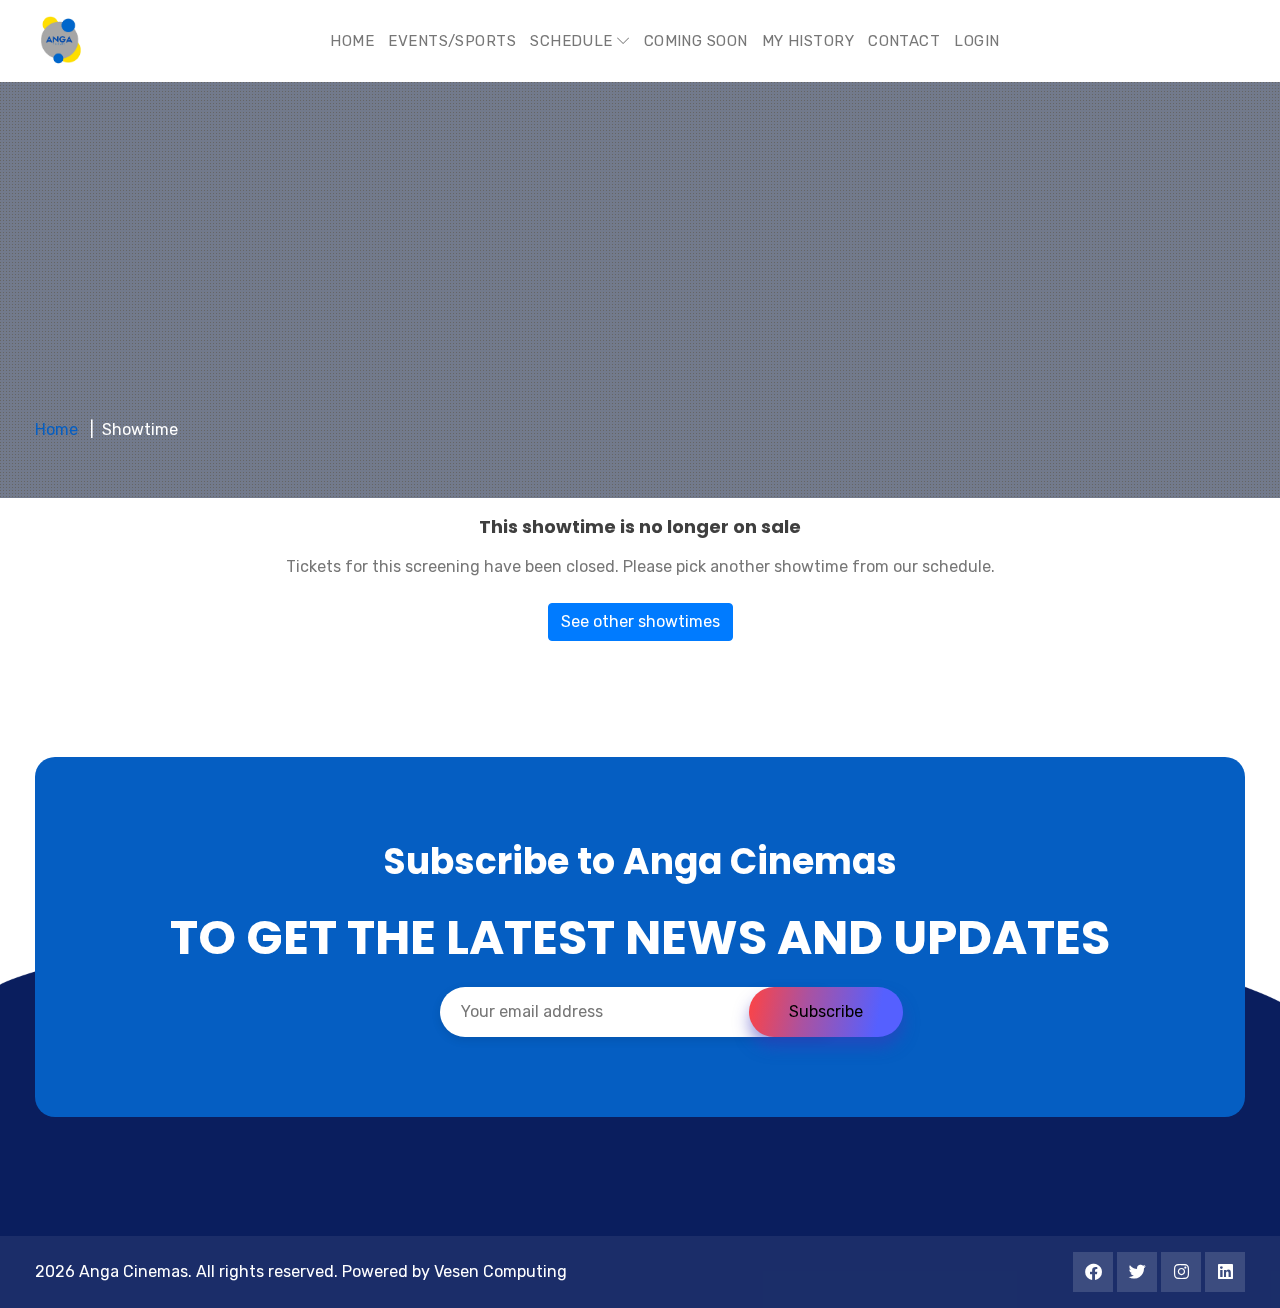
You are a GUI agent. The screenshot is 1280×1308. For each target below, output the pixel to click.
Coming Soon (696, 41)
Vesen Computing (500, 1271)
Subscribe (826, 1011)
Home (352, 41)
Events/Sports (452, 41)
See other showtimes (640, 621)
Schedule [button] (573, 41)
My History (808, 41)
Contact (904, 41)
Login (976, 41)
